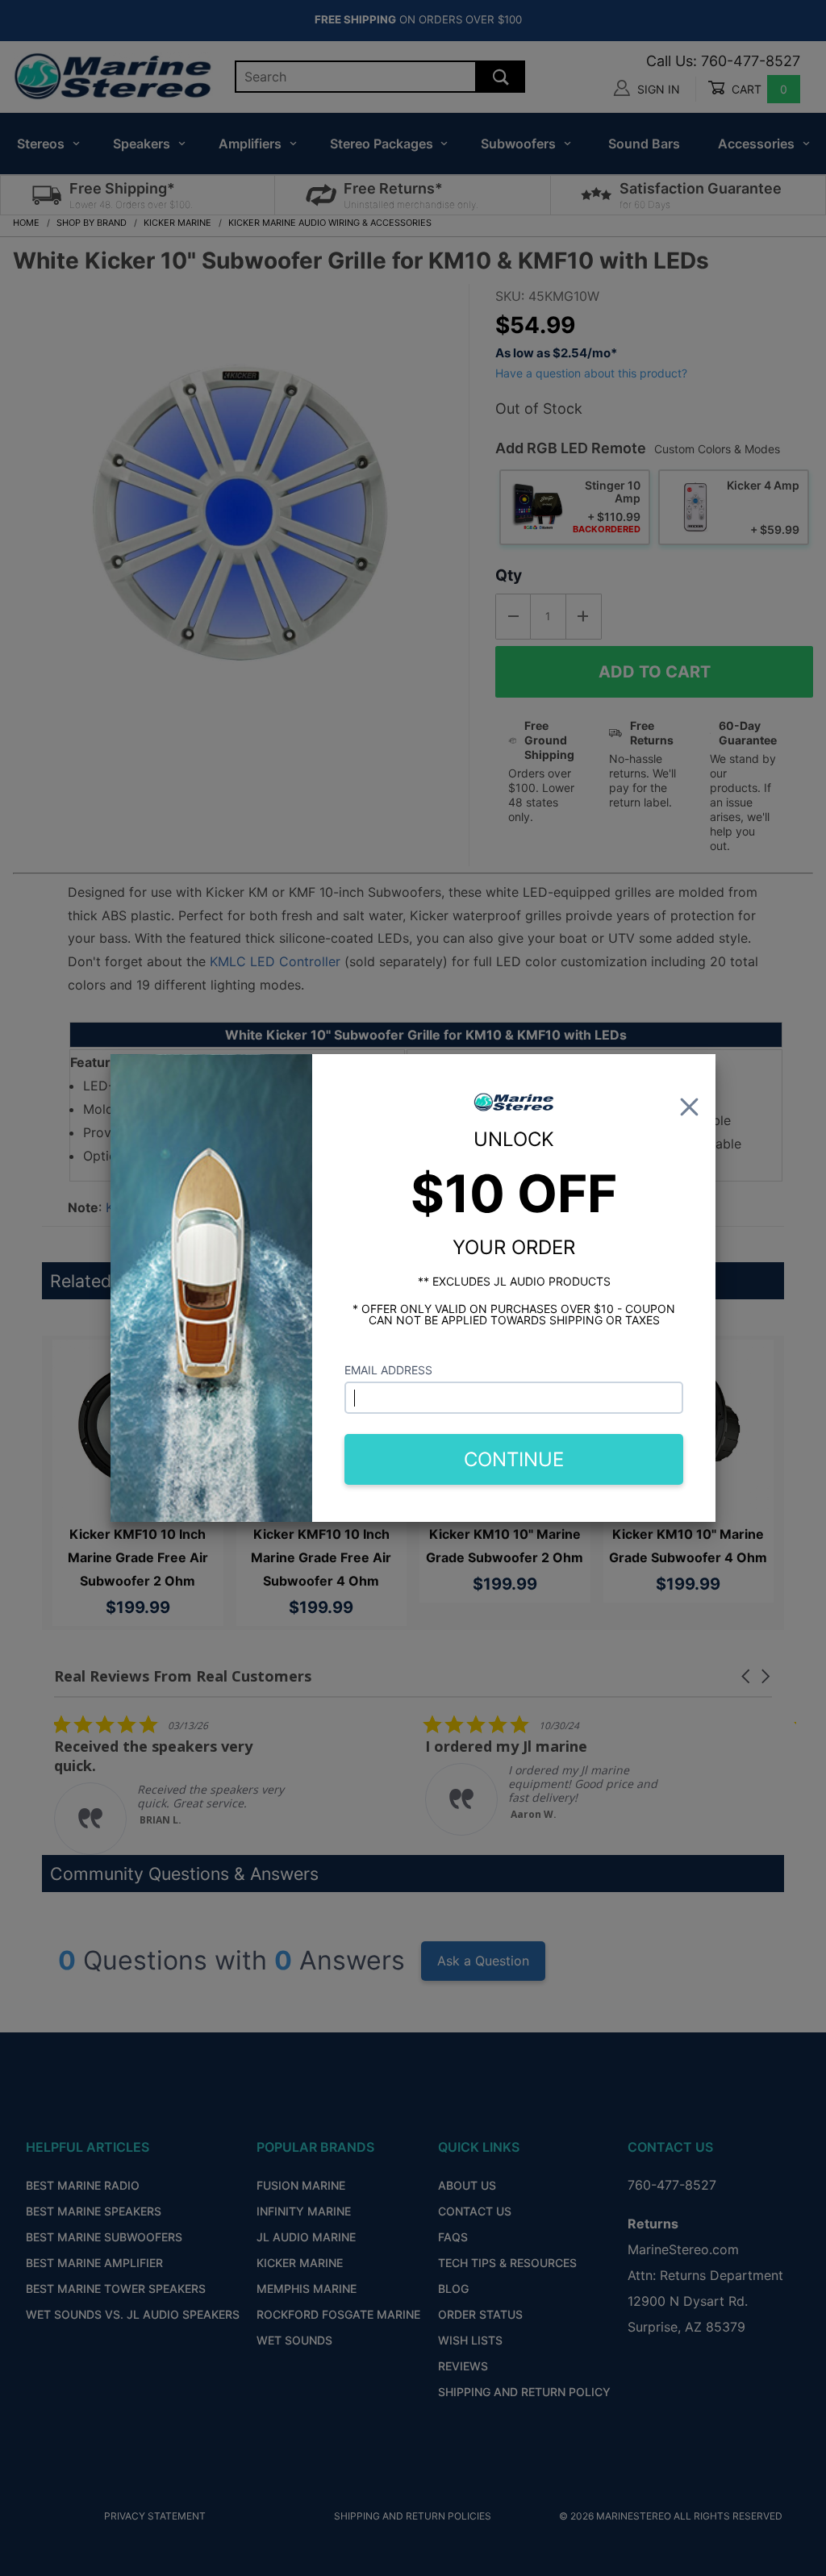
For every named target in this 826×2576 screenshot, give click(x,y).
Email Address (388, 1370)
